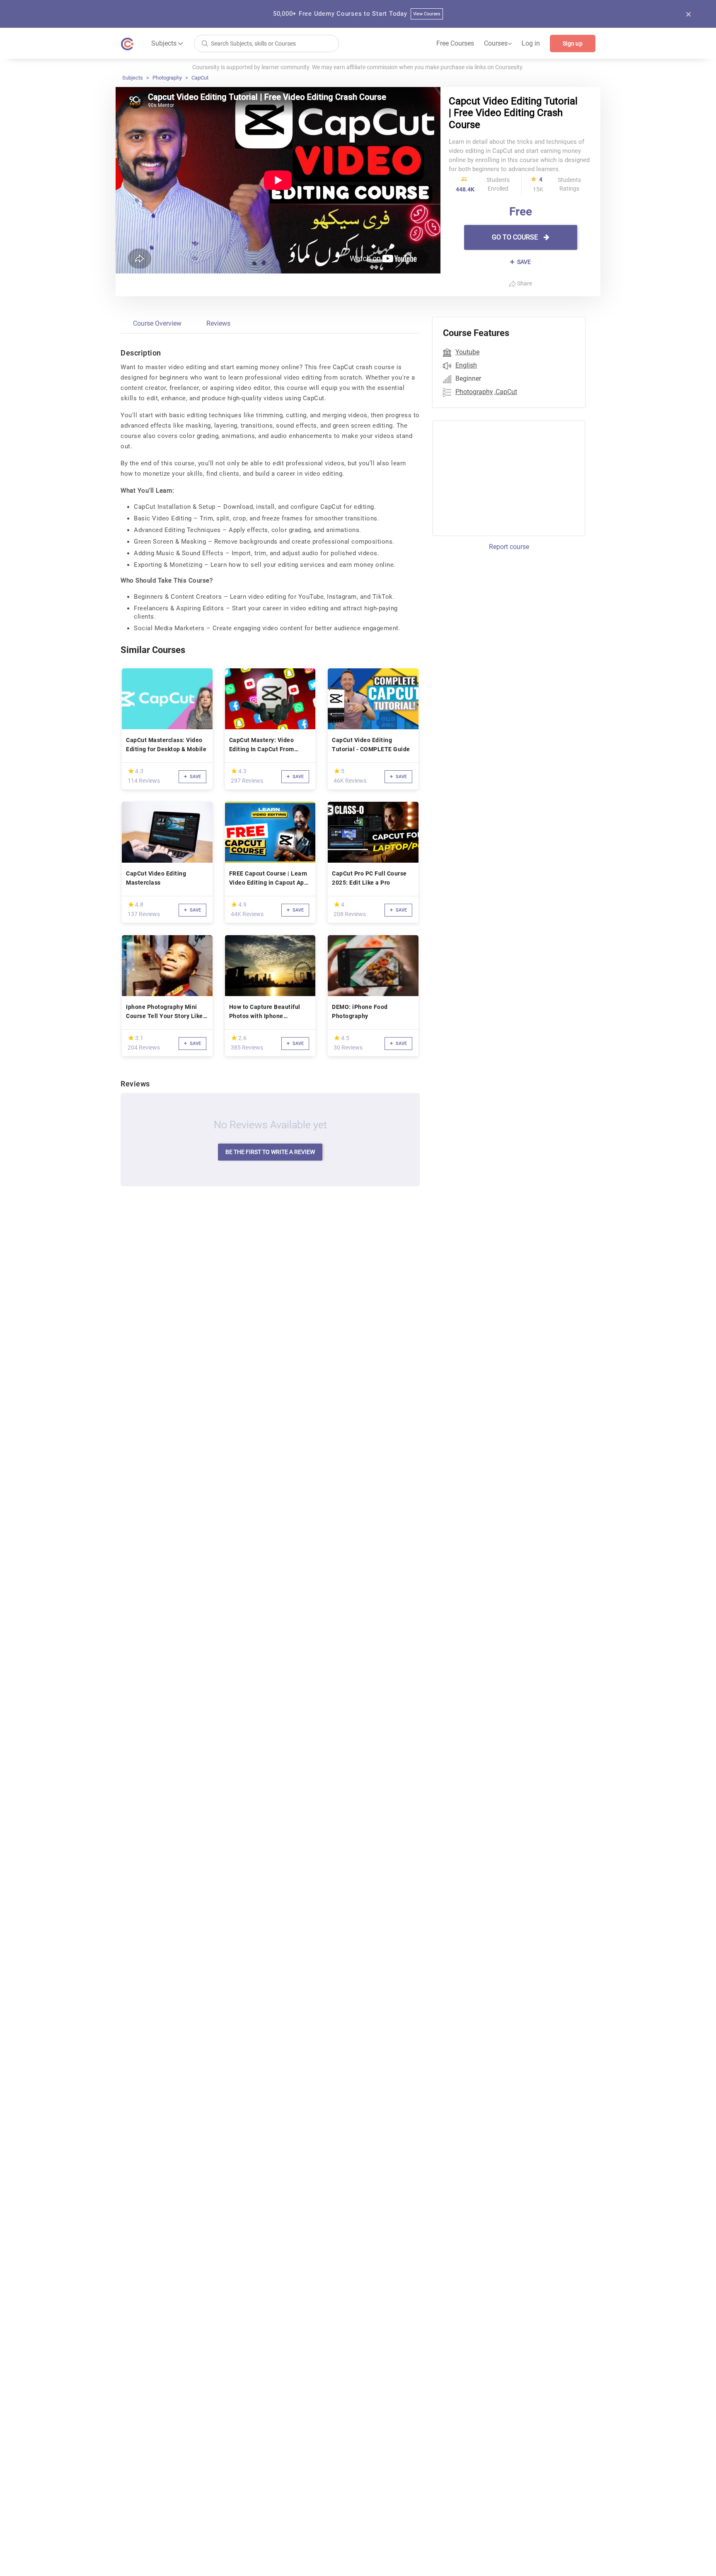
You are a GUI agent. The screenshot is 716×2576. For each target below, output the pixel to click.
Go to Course (516, 237)
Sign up (573, 44)
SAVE (523, 262)
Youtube (467, 352)
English (466, 365)
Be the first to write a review (270, 1152)
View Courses (427, 14)
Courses (498, 44)
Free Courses (455, 43)
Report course (509, 547)
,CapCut (506, 392)
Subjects (133, 78)
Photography (167, 78)
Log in (531, 43)
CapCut (200, 78)
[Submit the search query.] (205, 43)
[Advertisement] (501, 477)
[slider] (131, 771)
